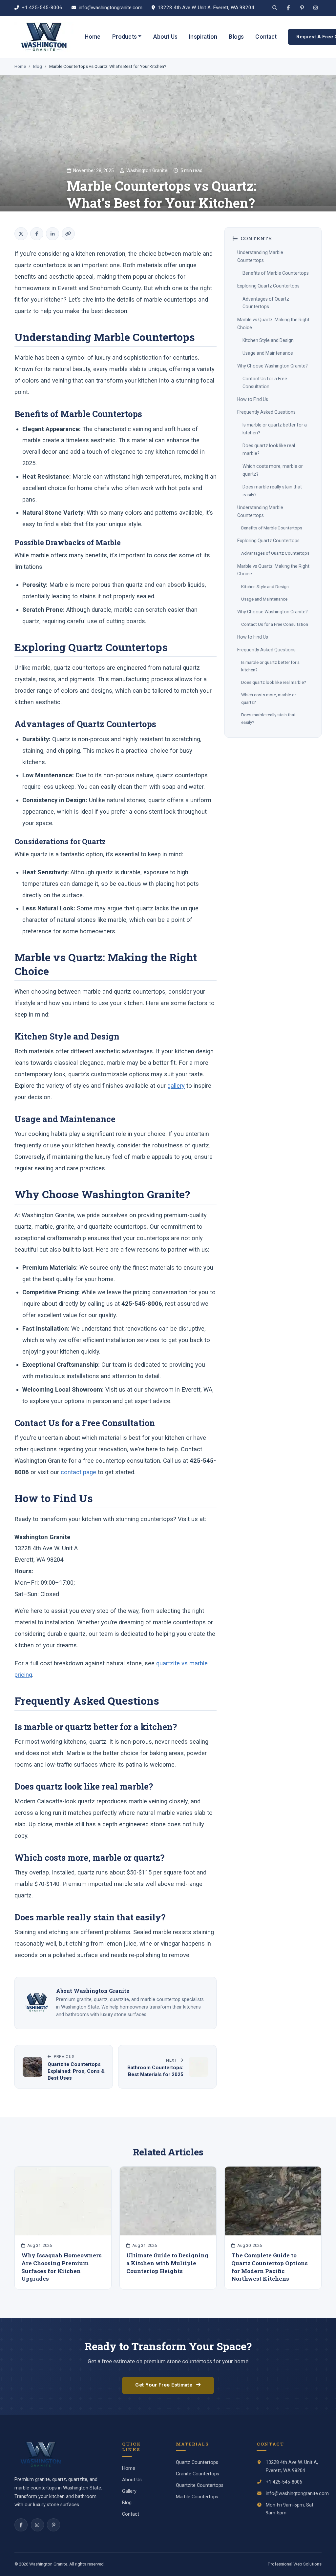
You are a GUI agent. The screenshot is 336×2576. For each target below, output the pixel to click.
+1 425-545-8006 (42, 8)
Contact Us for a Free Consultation (265, 383)
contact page (78, 1472)
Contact (266, 37)
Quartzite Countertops (200, 2485)
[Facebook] (288, 8)
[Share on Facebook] (37, 234)
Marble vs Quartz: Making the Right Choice (273, 324)
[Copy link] (68, 234)
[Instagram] (316, 8)
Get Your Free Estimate (164, 2385)
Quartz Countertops (197, 2462)
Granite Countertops (198, 2474)
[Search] (275, 8)
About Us (165, 37)
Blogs (236, 37)
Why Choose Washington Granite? (273, 366)
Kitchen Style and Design (268, 340)
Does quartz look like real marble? (269, 449)
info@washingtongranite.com (111, 8)
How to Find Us (253, 399)
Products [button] (125, 37)
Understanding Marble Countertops (260, 256)
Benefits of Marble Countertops (276, 273)
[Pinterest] (302, 8)
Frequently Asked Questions (266, 412)
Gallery (129, 2491)
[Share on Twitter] (21, 234)
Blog (38, 66)
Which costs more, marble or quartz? (273, 470)
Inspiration (203, 37)
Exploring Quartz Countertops (268, 286)
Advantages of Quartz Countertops (266, 303)
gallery (176, 1086)
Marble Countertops (197, 2497)
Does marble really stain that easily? (272, 491)
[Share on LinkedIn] (52, 234)
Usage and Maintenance (268, 353)
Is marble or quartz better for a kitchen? (275, 429)
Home (93, 37)
